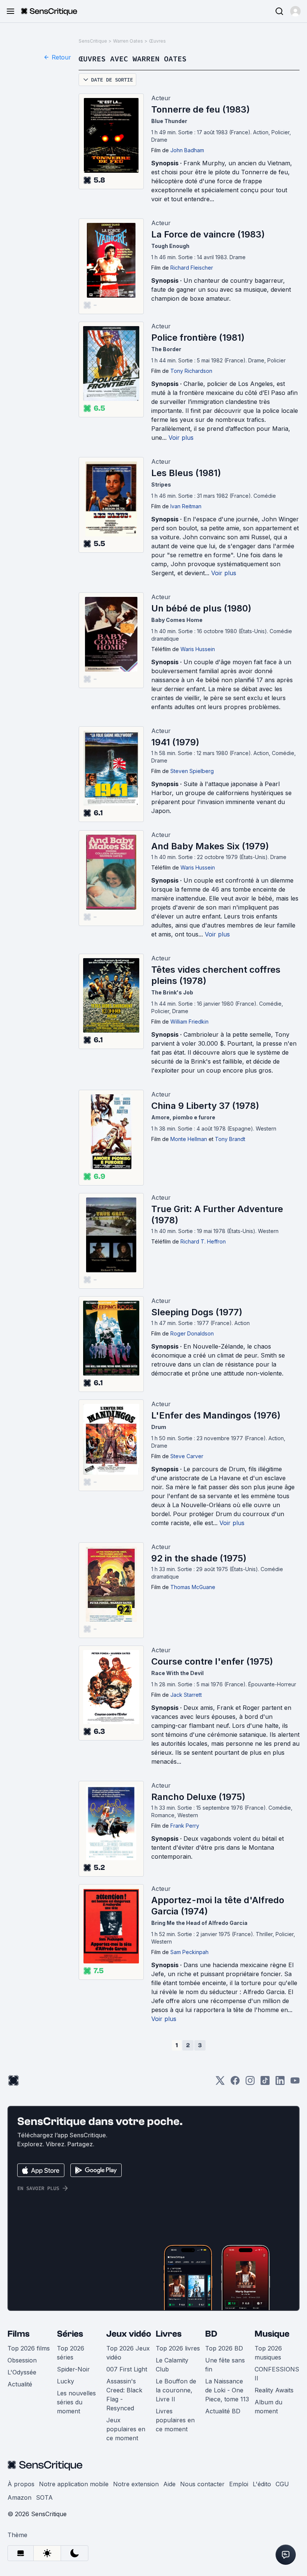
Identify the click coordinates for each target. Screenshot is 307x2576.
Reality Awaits (274, 2390)
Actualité (20, 2384)
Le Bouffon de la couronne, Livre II (176, 2390)
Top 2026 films (29, 2348)
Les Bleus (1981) (186, 473)
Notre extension (136, 2484)
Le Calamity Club (172, 2365)
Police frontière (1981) (198, 338)
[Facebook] (235, 2083)
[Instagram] (250, 2083)
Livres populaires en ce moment (175, 2420)
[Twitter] (220, 2083)
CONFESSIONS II (277, 2374)
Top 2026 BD (224, 2348)
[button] (295, 11)
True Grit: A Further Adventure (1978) (217, 1215)
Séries (70, 2334)
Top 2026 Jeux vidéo (128, 2353)
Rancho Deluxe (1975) (198, 1797)
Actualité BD (223, 2411)
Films (19, 2334)
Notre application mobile (74, 2484)
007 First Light (127, 2369)
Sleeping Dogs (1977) (197, 1312)
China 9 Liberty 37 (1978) (205, 1106)
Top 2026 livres (178, 2348)
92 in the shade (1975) (199, 1558)
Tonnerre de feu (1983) (200, 109)
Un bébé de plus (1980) (201, 608)
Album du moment (268, 2407)
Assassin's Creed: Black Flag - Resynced (124, 2395)
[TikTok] (265, 2083)
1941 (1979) (175, 742)
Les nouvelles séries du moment (76, 2402)
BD (211, 2334)
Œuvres (157, 41)
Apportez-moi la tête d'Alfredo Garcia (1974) (218, 1906)
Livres (169, 2334)
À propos (21, 2484)
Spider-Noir (73, 2369)
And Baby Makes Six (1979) (210, 846)
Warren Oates (128, 41)
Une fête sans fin (225, 2365)
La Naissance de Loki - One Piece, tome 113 (227, 2390)
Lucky (66, 2381)
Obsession (22, 2360)
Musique (272, 2334)
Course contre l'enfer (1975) (212, 1661)
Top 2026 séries (71, 2353)
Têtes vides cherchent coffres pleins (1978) (216, 975)
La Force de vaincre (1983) (208, 234)
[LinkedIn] (280, 2083)
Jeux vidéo (129, 2334)
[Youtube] (295, 2083)
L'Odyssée (22, 2372)
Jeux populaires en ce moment (126, 2429)
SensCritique (93, 41)
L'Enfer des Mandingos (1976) (216, 1415)
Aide (169, 2484)
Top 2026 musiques (268, 2353)
